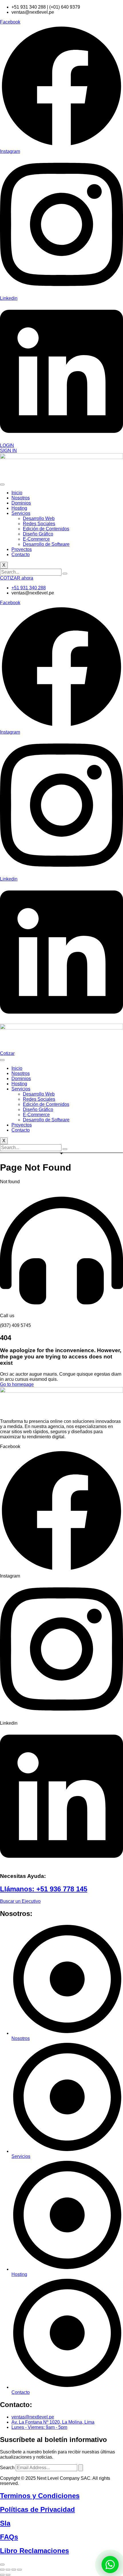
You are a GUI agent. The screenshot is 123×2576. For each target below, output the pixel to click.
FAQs (9, 2537)
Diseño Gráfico (38, 534)
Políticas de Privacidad (37, 2509)
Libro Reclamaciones (34, 2551)
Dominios (21, 503)
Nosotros (21, 498)
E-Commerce (36, 539)
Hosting (19, 508)
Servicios (21, 513)
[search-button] (65, 574)
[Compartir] (14, 2570)
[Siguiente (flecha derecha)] (8, 2575)
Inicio (17, 493)
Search (7, 2468)
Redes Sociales (39, 524)
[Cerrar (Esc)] (19, 2570)
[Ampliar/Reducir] (2, 2570)
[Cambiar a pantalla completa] (8, 2570)
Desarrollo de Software (46, 544)
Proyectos (22, 549)
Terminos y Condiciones (40, 2496)
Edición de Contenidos (46, 529)
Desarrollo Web (39, 518)
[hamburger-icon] (2, 485)
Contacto (21, 555)
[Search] (81, 2468)
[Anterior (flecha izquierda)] (2, 2575)
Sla (5, 2523)
